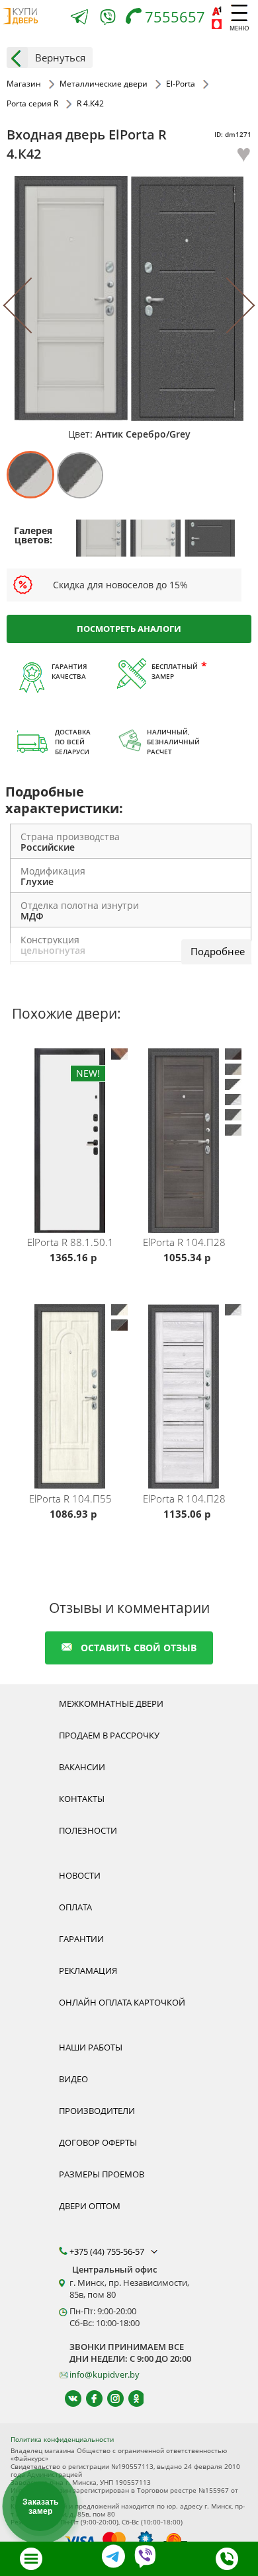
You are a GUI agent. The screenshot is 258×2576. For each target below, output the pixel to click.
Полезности (88, 1830)
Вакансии (82, 1767)
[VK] (67, 2399)
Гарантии (81, 1939)
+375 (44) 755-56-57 (108, 2251)
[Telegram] (79, 18)
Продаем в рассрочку (109, 1735)
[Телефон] (227, 2559)
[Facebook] (88, 2399)
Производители (97, 2111)
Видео (73, 2079)
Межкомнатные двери (111, 1703)
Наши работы (91, 2047)
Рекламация (88, 1971)
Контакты (82, 1799)
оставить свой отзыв (139, 1648)
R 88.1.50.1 (70, 1242)
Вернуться (60, 58)
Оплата (75, 1907)
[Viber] (108, 20)
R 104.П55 (70, 1499)
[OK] (131, 2399)
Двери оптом (90, 2206)
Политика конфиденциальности (62, 2439)
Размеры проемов (102, 2174)
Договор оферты (98, 2142)
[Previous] (31, 306)
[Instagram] (109, 2399)
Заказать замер (40, 2507)
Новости (80, 1875)
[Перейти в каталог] (31, 2559)
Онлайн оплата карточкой (122, 2002)
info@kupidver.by (105, 2374)
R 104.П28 (184, 1242)
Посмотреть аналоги (129, 629)
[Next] (227, 306)
